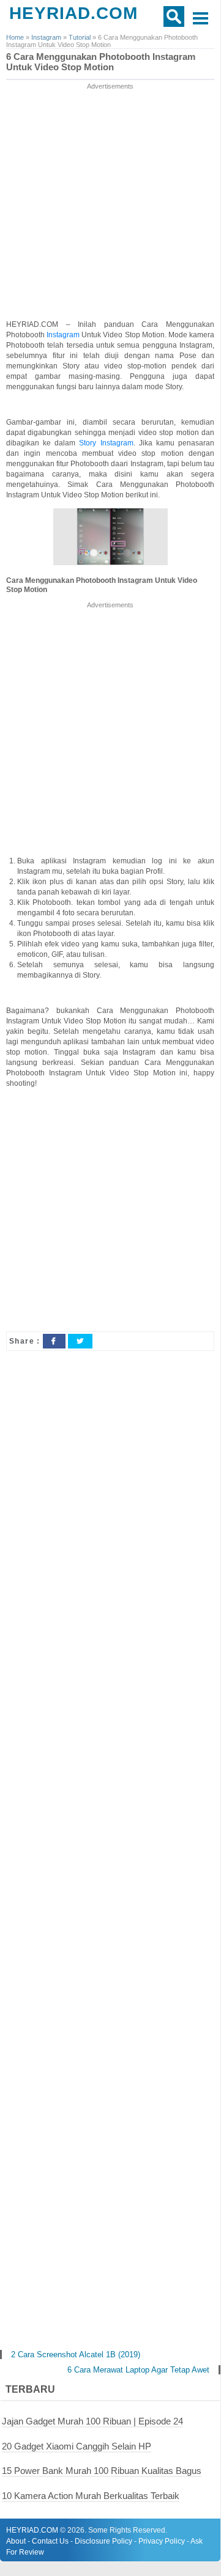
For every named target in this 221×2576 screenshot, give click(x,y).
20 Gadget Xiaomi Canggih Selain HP (77, 2446)
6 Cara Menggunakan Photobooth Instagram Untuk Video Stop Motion (101, 62)
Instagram (64, 335)
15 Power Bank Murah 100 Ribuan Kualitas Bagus (102, 2471)
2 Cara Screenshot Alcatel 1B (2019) (76, 2355)
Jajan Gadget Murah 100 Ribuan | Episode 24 (92, 2421)
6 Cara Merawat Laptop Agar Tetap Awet (138, 2370)
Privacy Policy (162, 2541)
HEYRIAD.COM (73, 13)
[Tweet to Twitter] (80, 1341)
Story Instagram (106, 443)
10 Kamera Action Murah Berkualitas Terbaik (91, 2496)
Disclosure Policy (103, 2541)
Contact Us (50, 2541)
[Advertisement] (110, 202)
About (16, 2541)
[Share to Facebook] (54, 1341)
